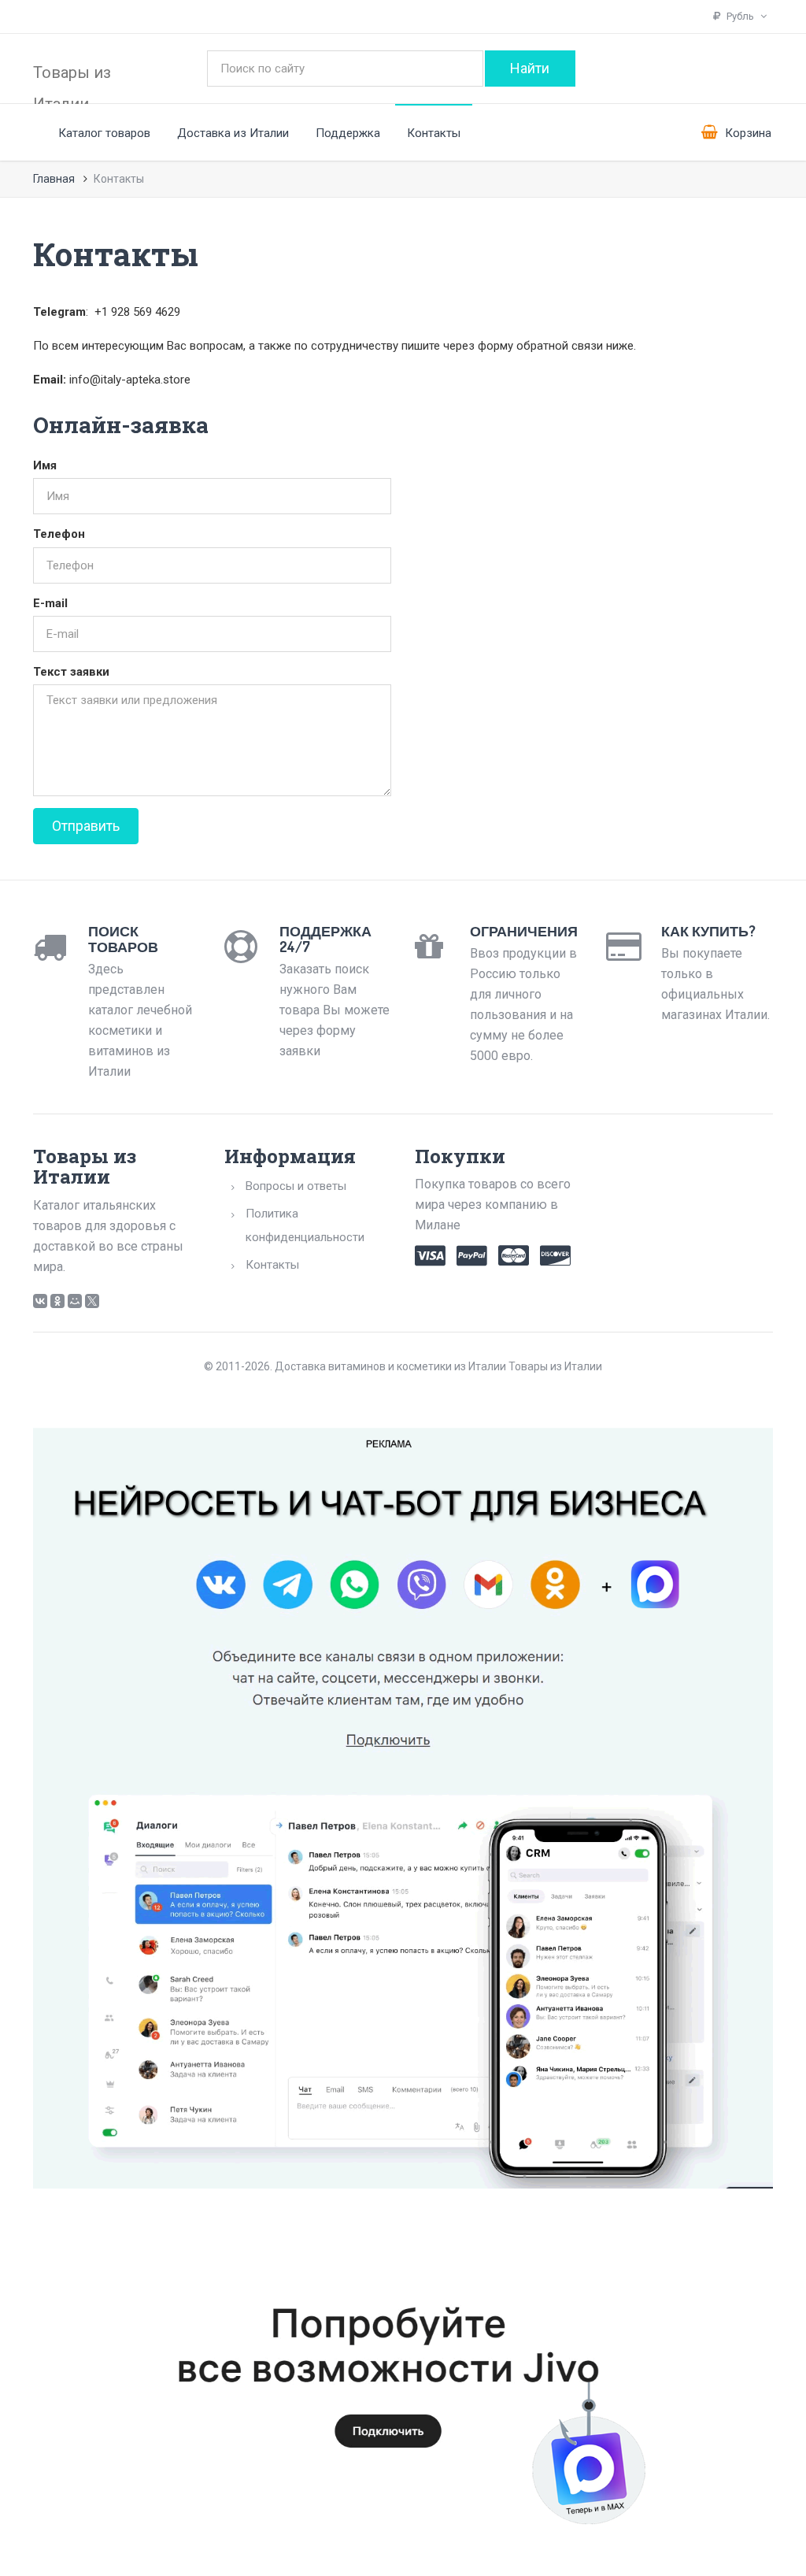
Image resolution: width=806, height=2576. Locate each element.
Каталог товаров (104, 133)
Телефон (59, 534)
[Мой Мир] (75, 1301)
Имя (45, 465)
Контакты (434, 133)
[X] (92, 1301)
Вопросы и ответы (296, 1186)
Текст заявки (71, 672)
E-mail (50, 603)
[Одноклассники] (57, 1301)
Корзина (747, 133)
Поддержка (348, 133)
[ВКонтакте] (40, 1301)
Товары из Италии (72, 82)
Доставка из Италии (233, 133)
